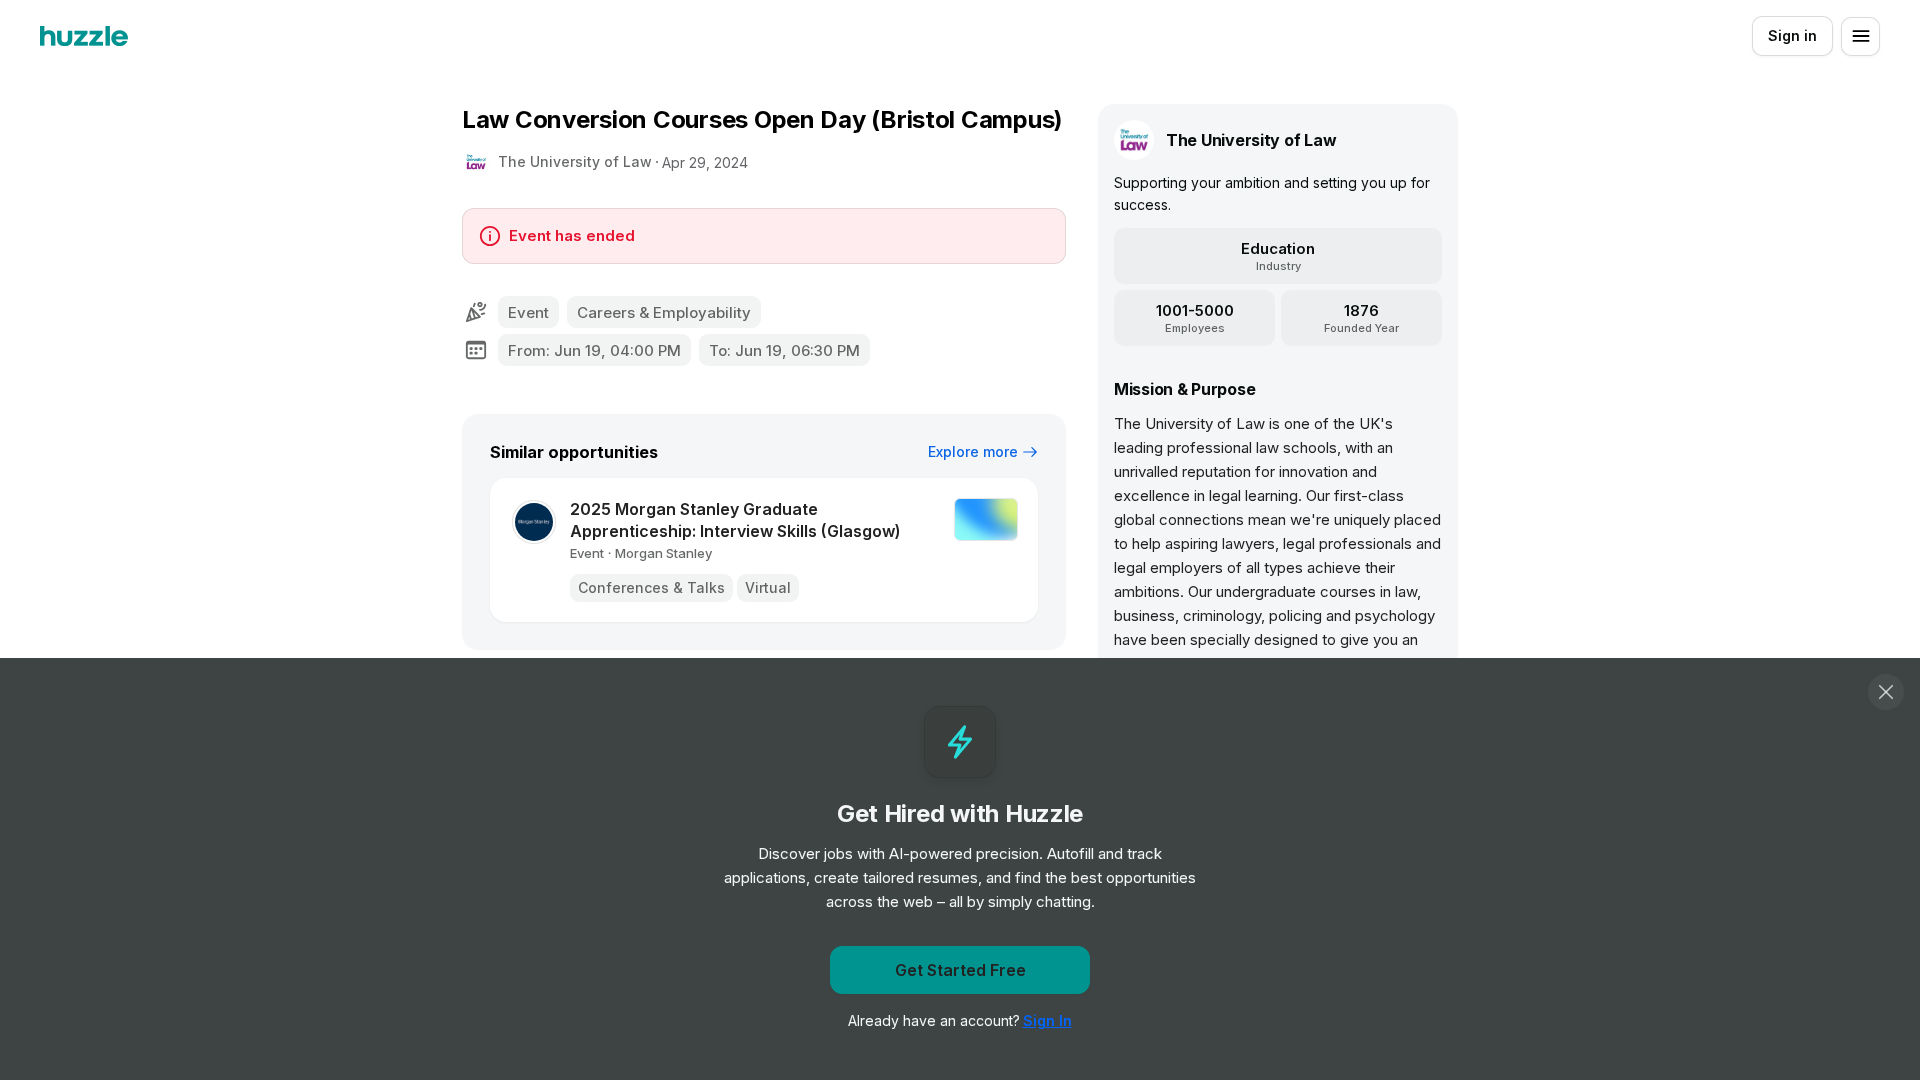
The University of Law (575, 161)
